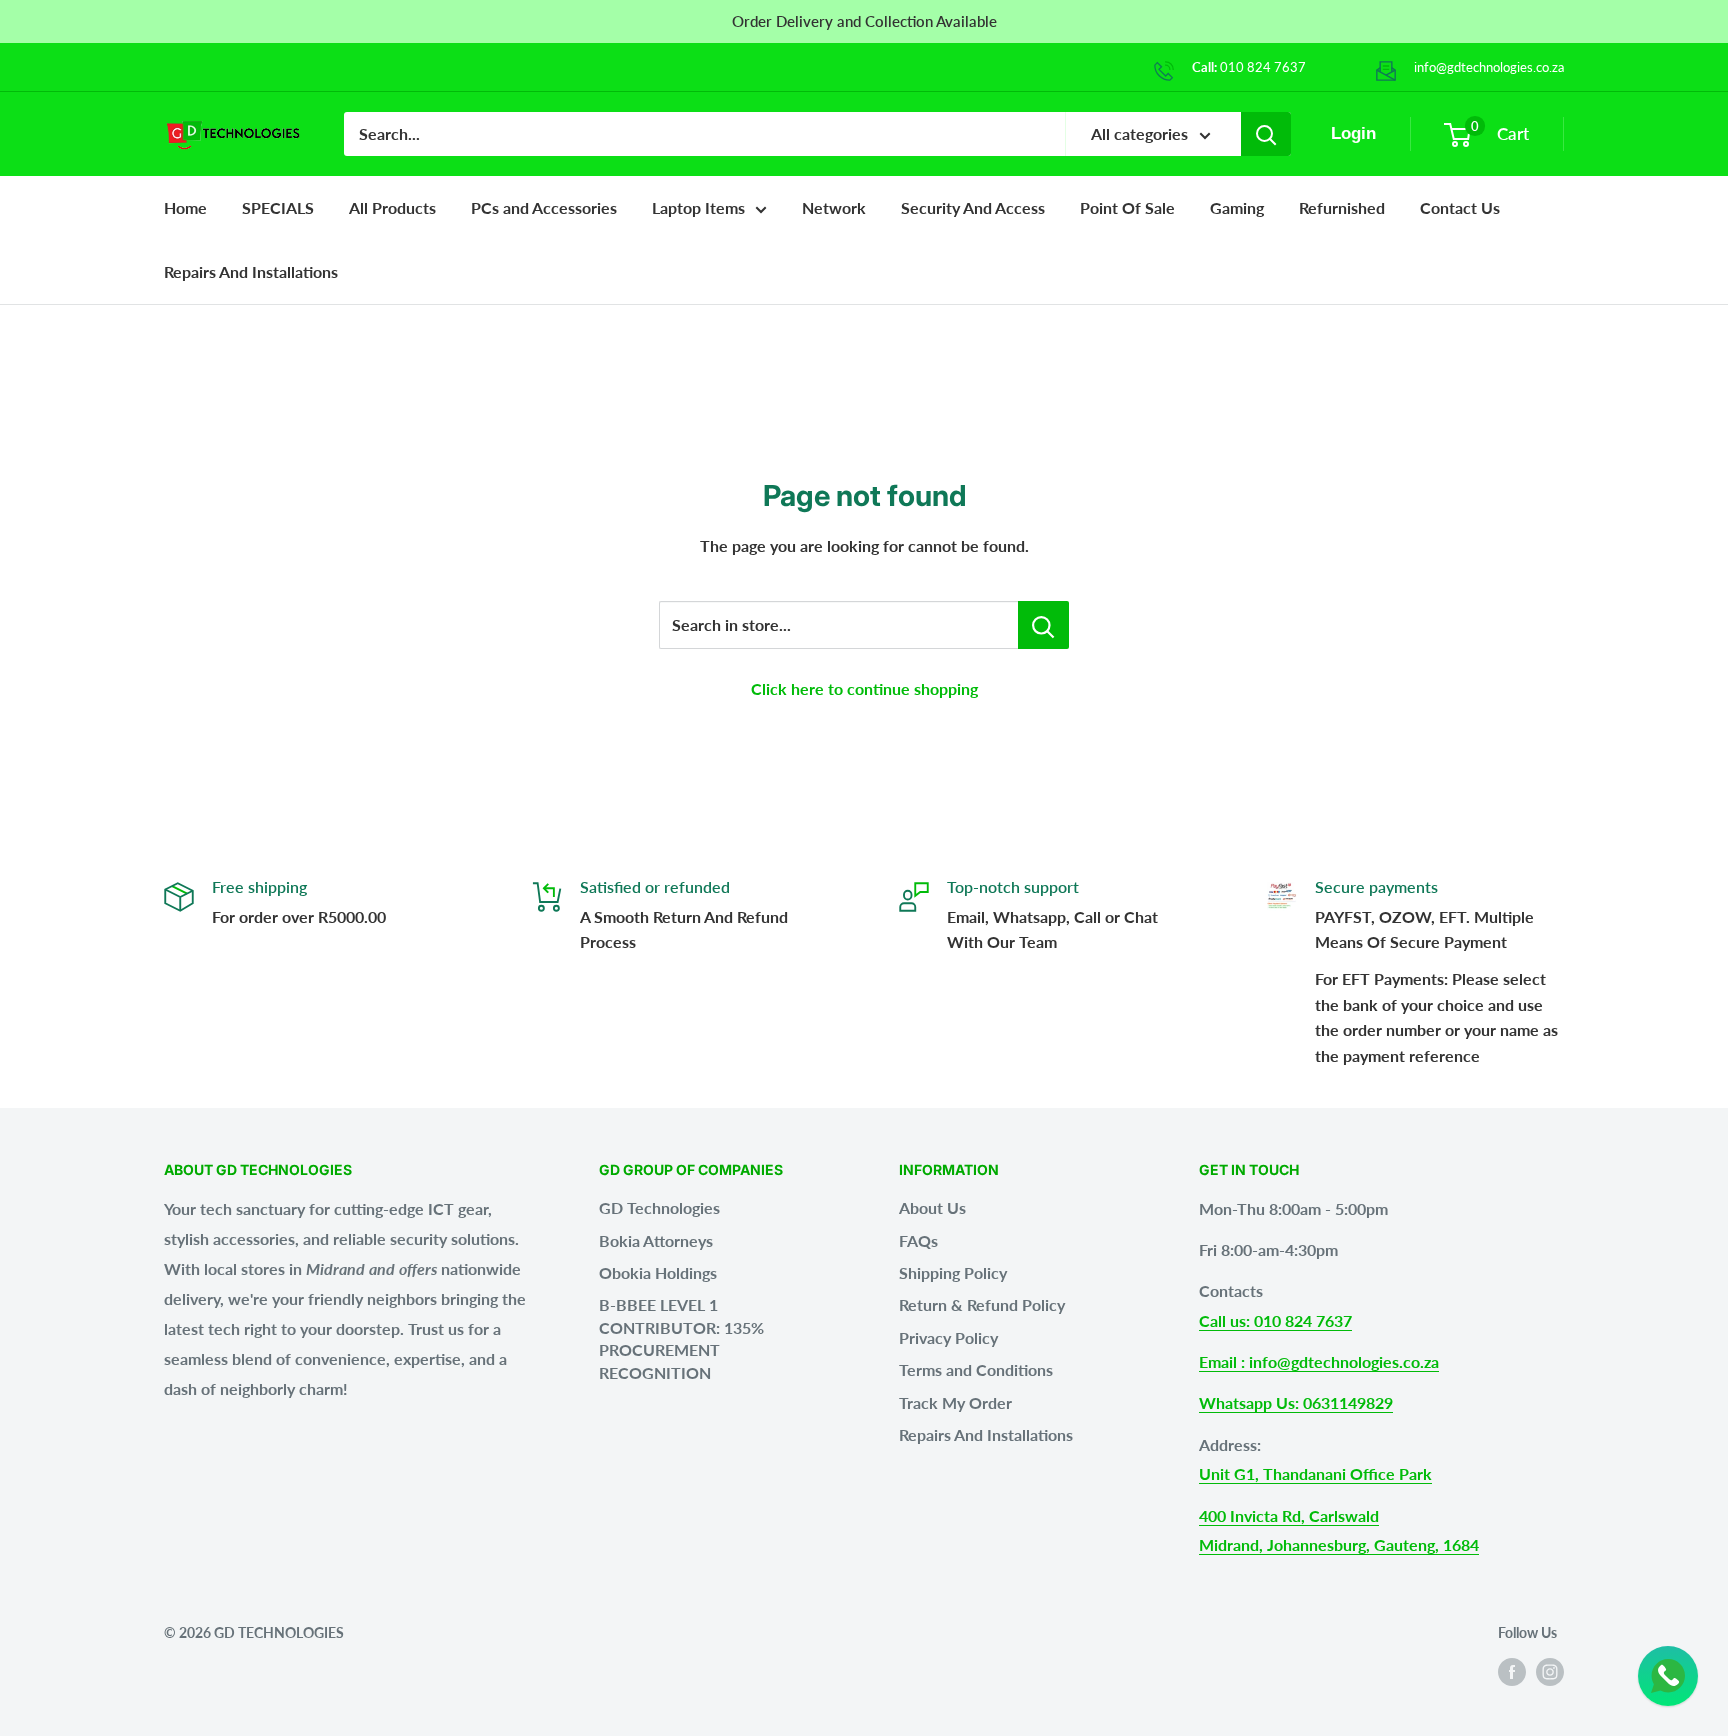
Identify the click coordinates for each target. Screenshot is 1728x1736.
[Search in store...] (1043, 625)
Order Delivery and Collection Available (864, 21)
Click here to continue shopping (864, 688)
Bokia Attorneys (656, 1240)
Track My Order (955, 1402)
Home (185, 207)
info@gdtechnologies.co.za (1489, 67)
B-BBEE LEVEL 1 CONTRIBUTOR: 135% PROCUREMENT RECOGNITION (681, 1338)
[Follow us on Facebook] (1512, 1672)
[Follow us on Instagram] (1550, 1672)
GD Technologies (659, 1207)
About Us (932, 1207)
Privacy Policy (948, 1337)
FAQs (918, 1240)
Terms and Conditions (976, 1369)
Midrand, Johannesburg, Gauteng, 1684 (1339, 1544)
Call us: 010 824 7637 (1275, 1320)
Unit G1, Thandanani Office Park (1315, 1473)
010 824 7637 (1263, 67)
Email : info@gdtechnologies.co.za (1319, 1361)
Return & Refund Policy (982, 1304)
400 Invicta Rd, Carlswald (1289, 1515)
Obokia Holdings (658, 1272)
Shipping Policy (953, 1272)
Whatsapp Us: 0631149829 (1296, 1402)
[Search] (1266, 134)
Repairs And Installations (986, 1434)
